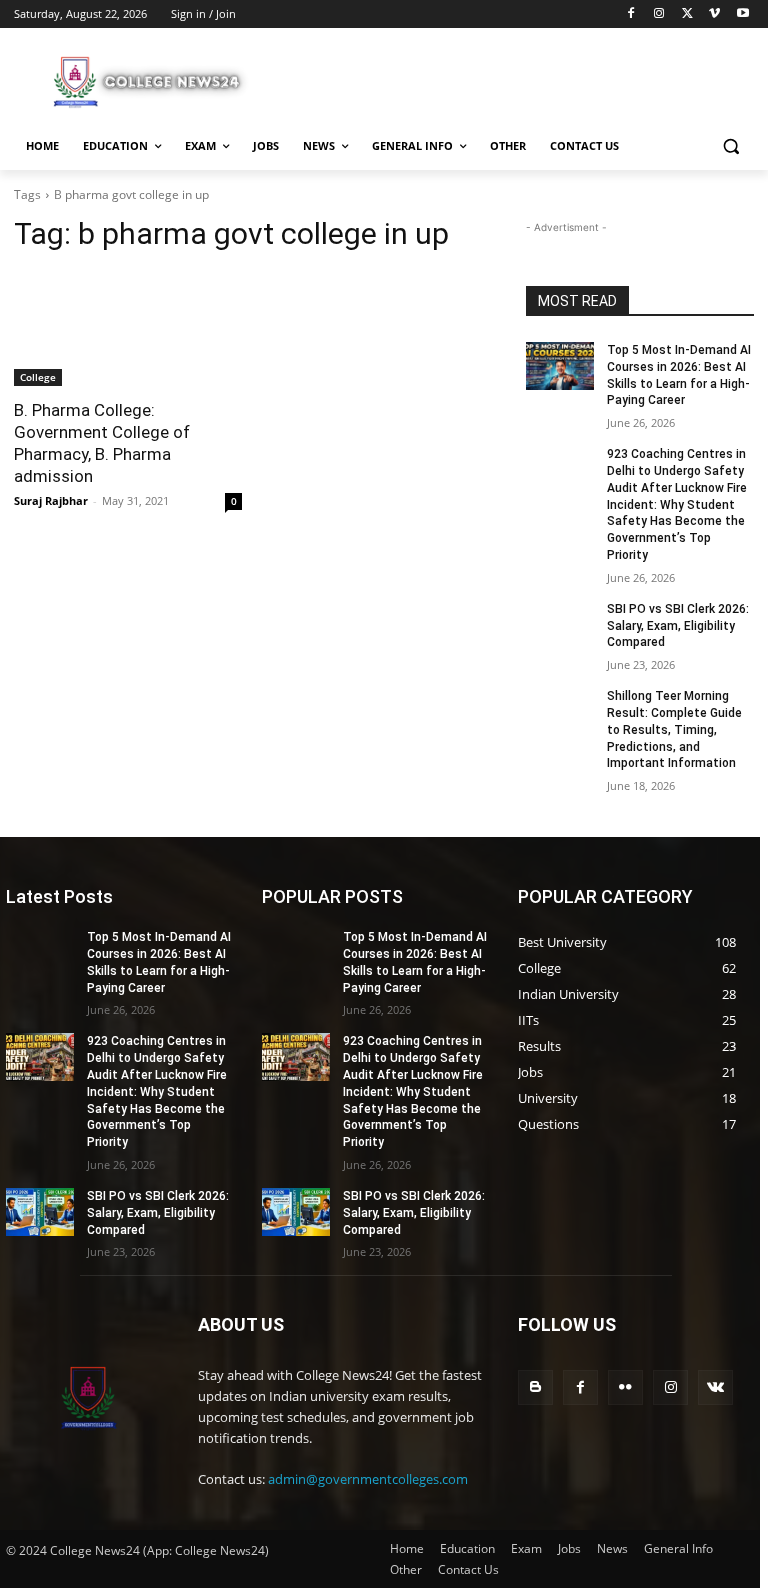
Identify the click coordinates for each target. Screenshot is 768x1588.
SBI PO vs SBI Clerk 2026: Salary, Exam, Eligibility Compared (678, 626)
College (38, 377)
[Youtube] (742, 14)
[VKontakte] (715, 1387)
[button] (730, 146)
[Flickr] (625, 1387)
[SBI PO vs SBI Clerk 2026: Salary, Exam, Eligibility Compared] (560, 625)
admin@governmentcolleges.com (368, 1479)
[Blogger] (535, 1387)
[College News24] (150, 81)
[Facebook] (631, 14)
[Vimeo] (714, 14)
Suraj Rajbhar (51, 500)
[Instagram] (659, 14)
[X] (687, 14)
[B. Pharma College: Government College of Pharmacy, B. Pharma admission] (128, 329)
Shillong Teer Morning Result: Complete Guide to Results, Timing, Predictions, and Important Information (674, 729)
